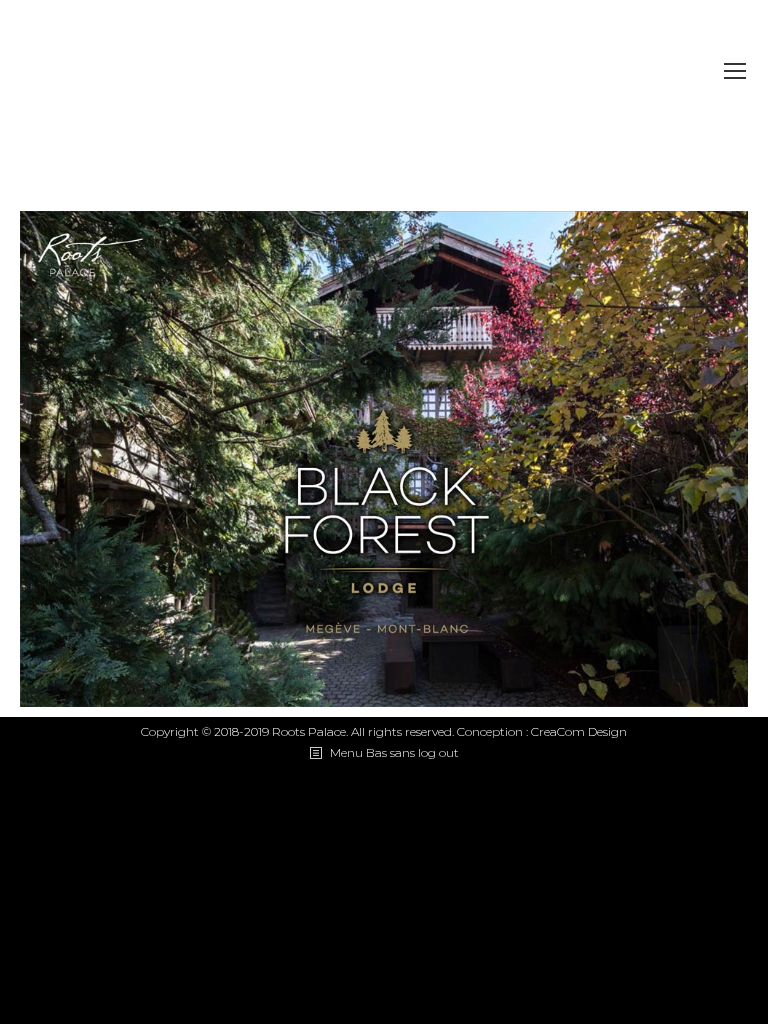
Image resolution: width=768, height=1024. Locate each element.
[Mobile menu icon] (735, 71)
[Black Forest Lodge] (384, 459)
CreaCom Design (579, 731)
